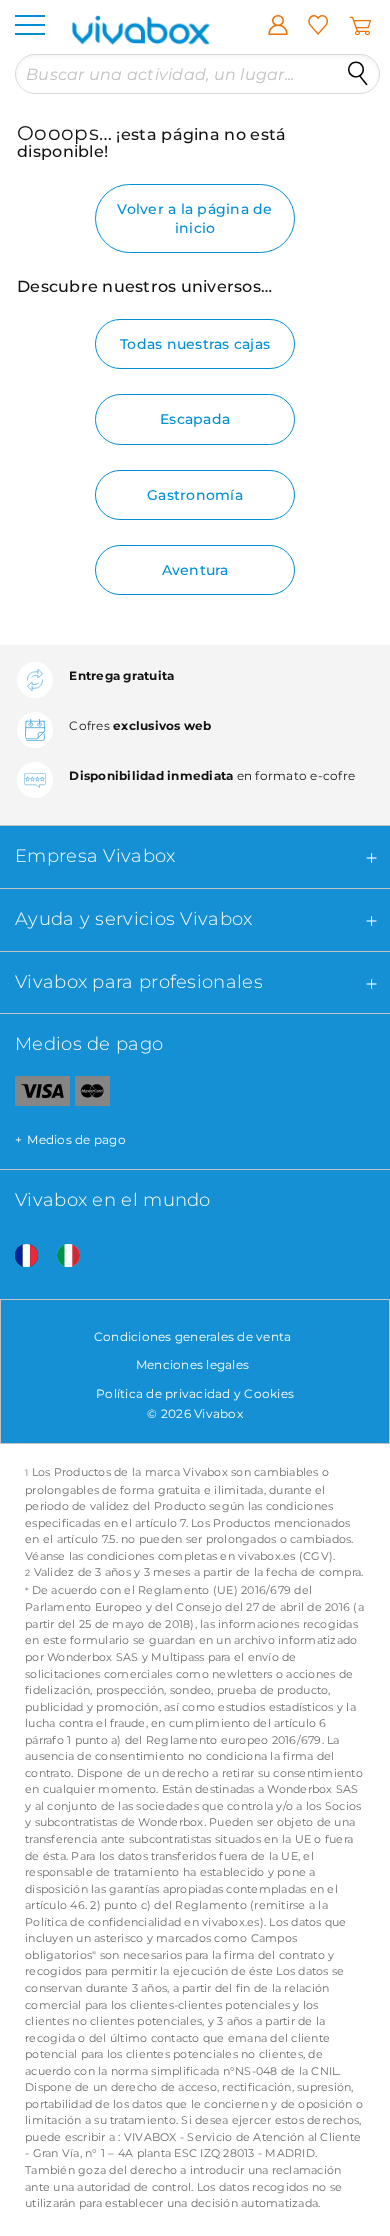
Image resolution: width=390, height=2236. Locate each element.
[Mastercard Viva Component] (92, 1095)
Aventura (195, 570)
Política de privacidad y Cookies (195, 1393)
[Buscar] (358, 74)
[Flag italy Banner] (61, 1256)
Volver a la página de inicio (194, 218)
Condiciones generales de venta (193, 1336)
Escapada (195, 419)
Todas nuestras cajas (195, 344)
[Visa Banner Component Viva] (35, 1095)
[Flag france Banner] (19, 1256)
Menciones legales (192, 1364)
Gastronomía (195, 495)
